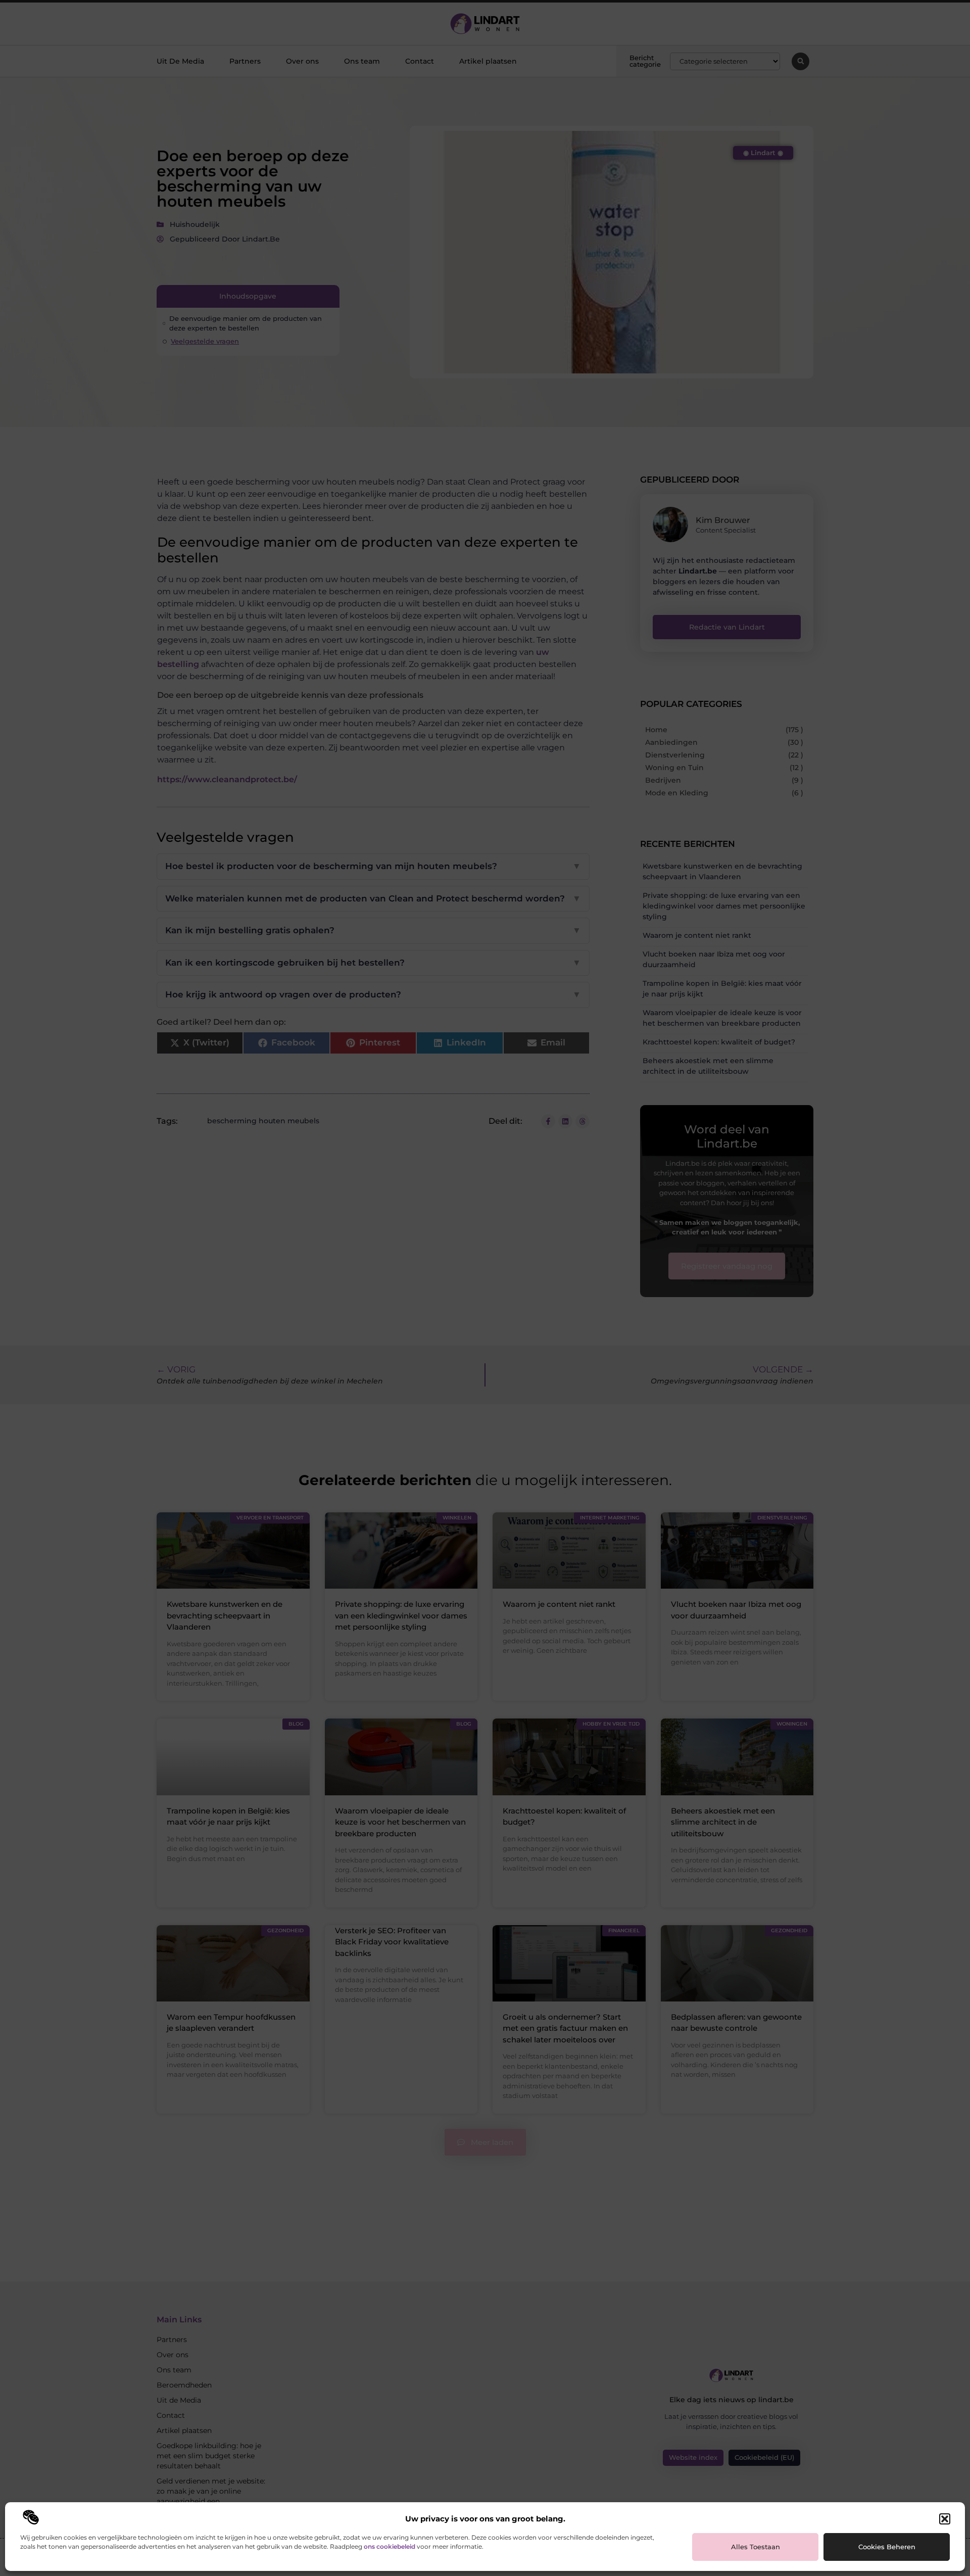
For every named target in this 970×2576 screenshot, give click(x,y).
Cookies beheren (887, 2547)
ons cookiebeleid (390, 2546)
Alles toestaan (756, 2547)
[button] (945, 2519)
